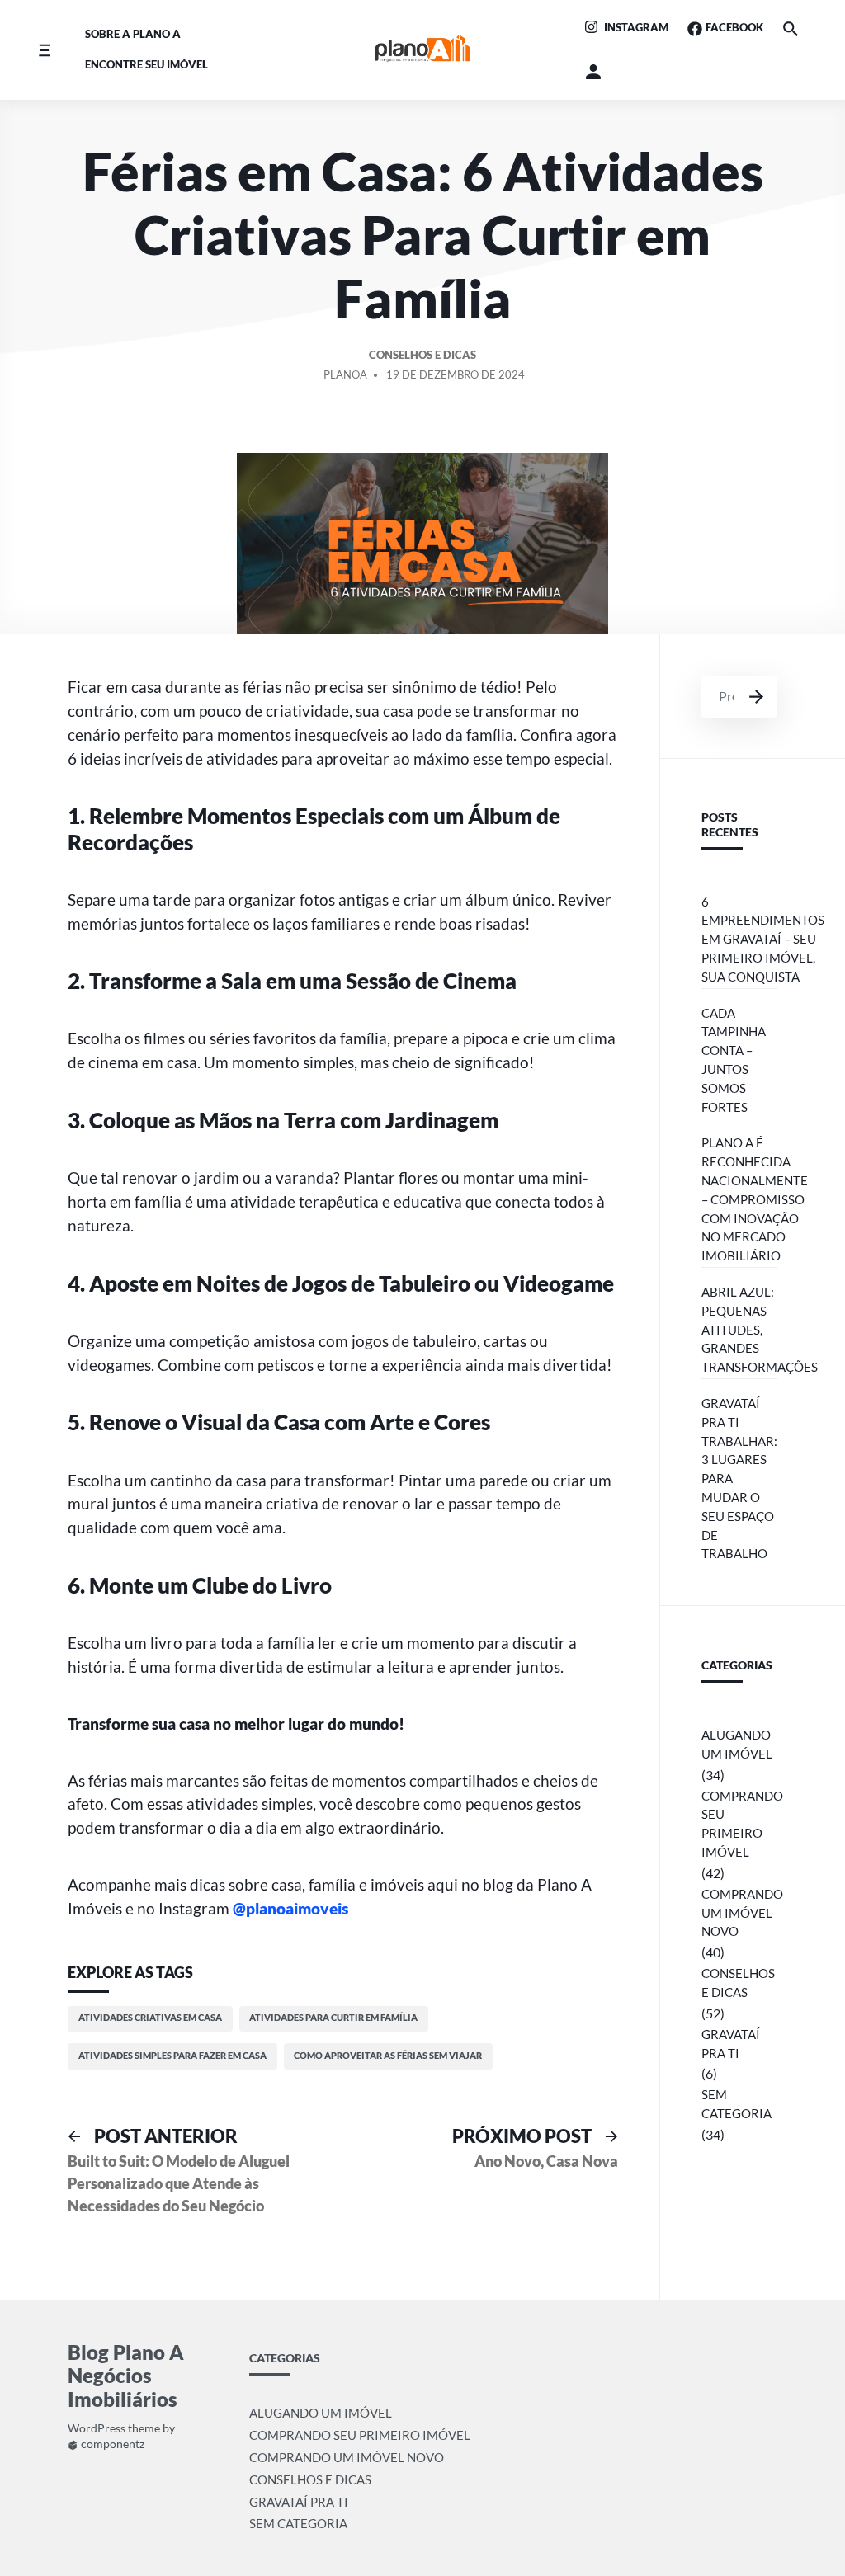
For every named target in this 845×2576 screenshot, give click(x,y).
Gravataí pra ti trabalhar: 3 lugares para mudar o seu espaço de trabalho (739, 1478)
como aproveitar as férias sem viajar (388, 2055)
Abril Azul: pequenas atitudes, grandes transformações (760, 1329)
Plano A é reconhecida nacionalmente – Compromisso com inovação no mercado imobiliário (755, 1199)
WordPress (97, 2429)
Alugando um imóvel (737, 1744)
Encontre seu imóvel (146, 64)
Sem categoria (736, 2104)
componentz (111, 2444)
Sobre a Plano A (133, 34)
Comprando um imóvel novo (742, 1913)
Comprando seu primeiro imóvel (742, 1824)
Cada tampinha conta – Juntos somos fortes (734, 1060)
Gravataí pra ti (731, 2044)
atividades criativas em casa (150, 2017)
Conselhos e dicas (422, 355)
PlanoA (345, 374)
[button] (593, 72)
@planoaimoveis (290, 1908)
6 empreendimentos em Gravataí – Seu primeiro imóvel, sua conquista (763, 939)
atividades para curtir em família (333, 2017)
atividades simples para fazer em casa (172, 2055)
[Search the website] (790, 28)
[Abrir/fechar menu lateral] (44, 50)
